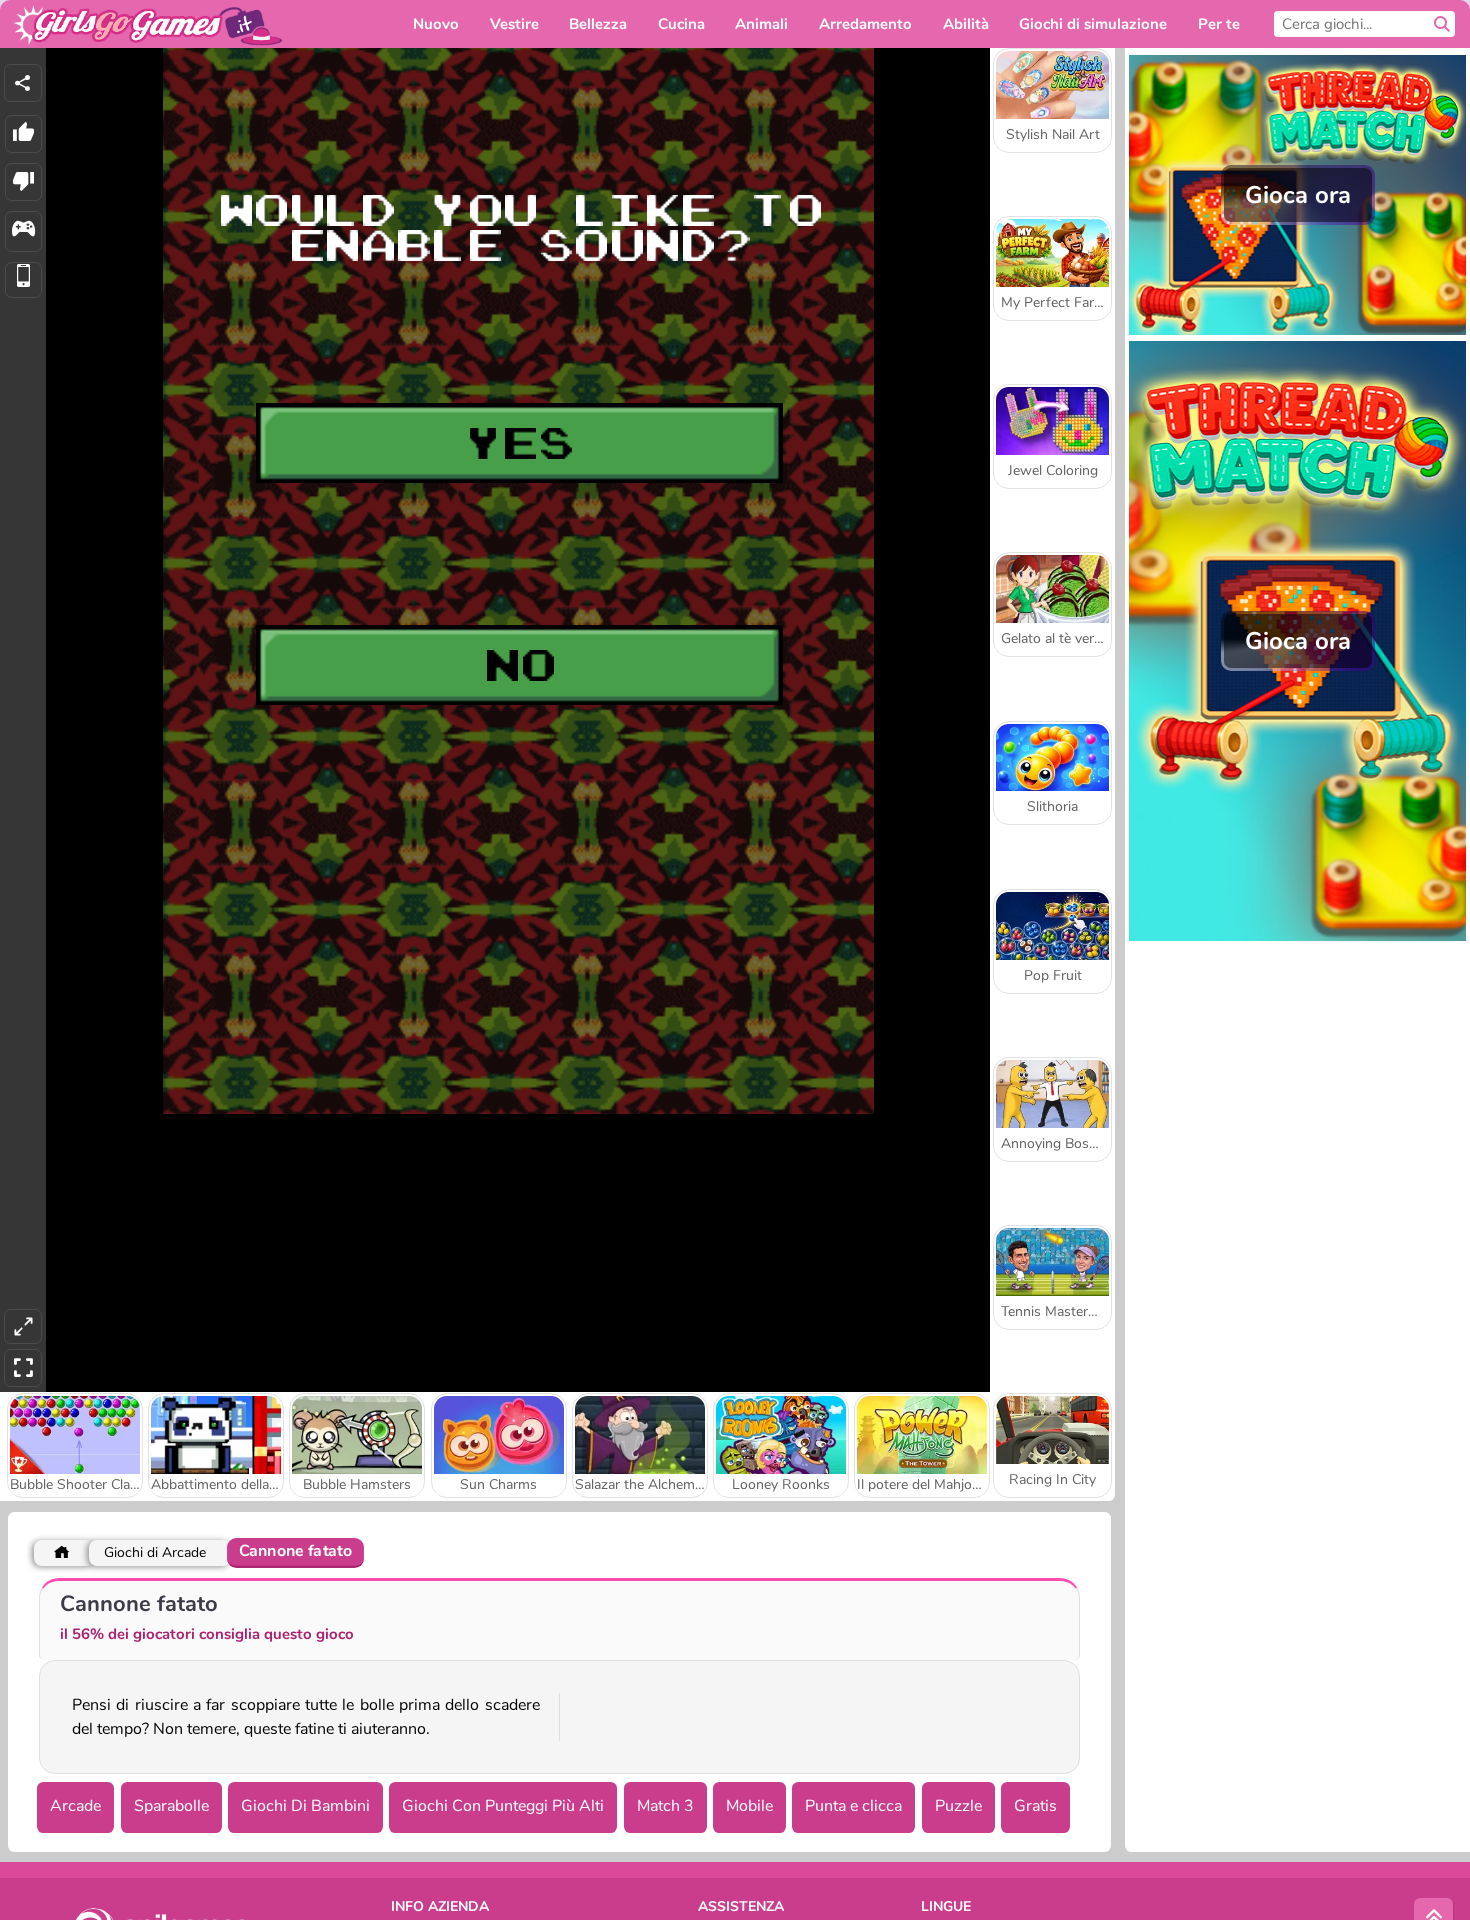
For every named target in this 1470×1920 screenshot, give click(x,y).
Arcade (75, 1806)
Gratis (1035, 1806)
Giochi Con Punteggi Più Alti (503, 1806)
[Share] (23, 83)
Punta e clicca (853, 1806)
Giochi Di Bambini (305, 1806)
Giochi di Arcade (155, 1552)
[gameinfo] (23, 231)
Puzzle (958, 1806)
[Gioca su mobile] (23, 280)
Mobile (749, 1806)
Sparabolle (171, 1806)
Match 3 (665, 1806)
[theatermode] (23, 1326)
